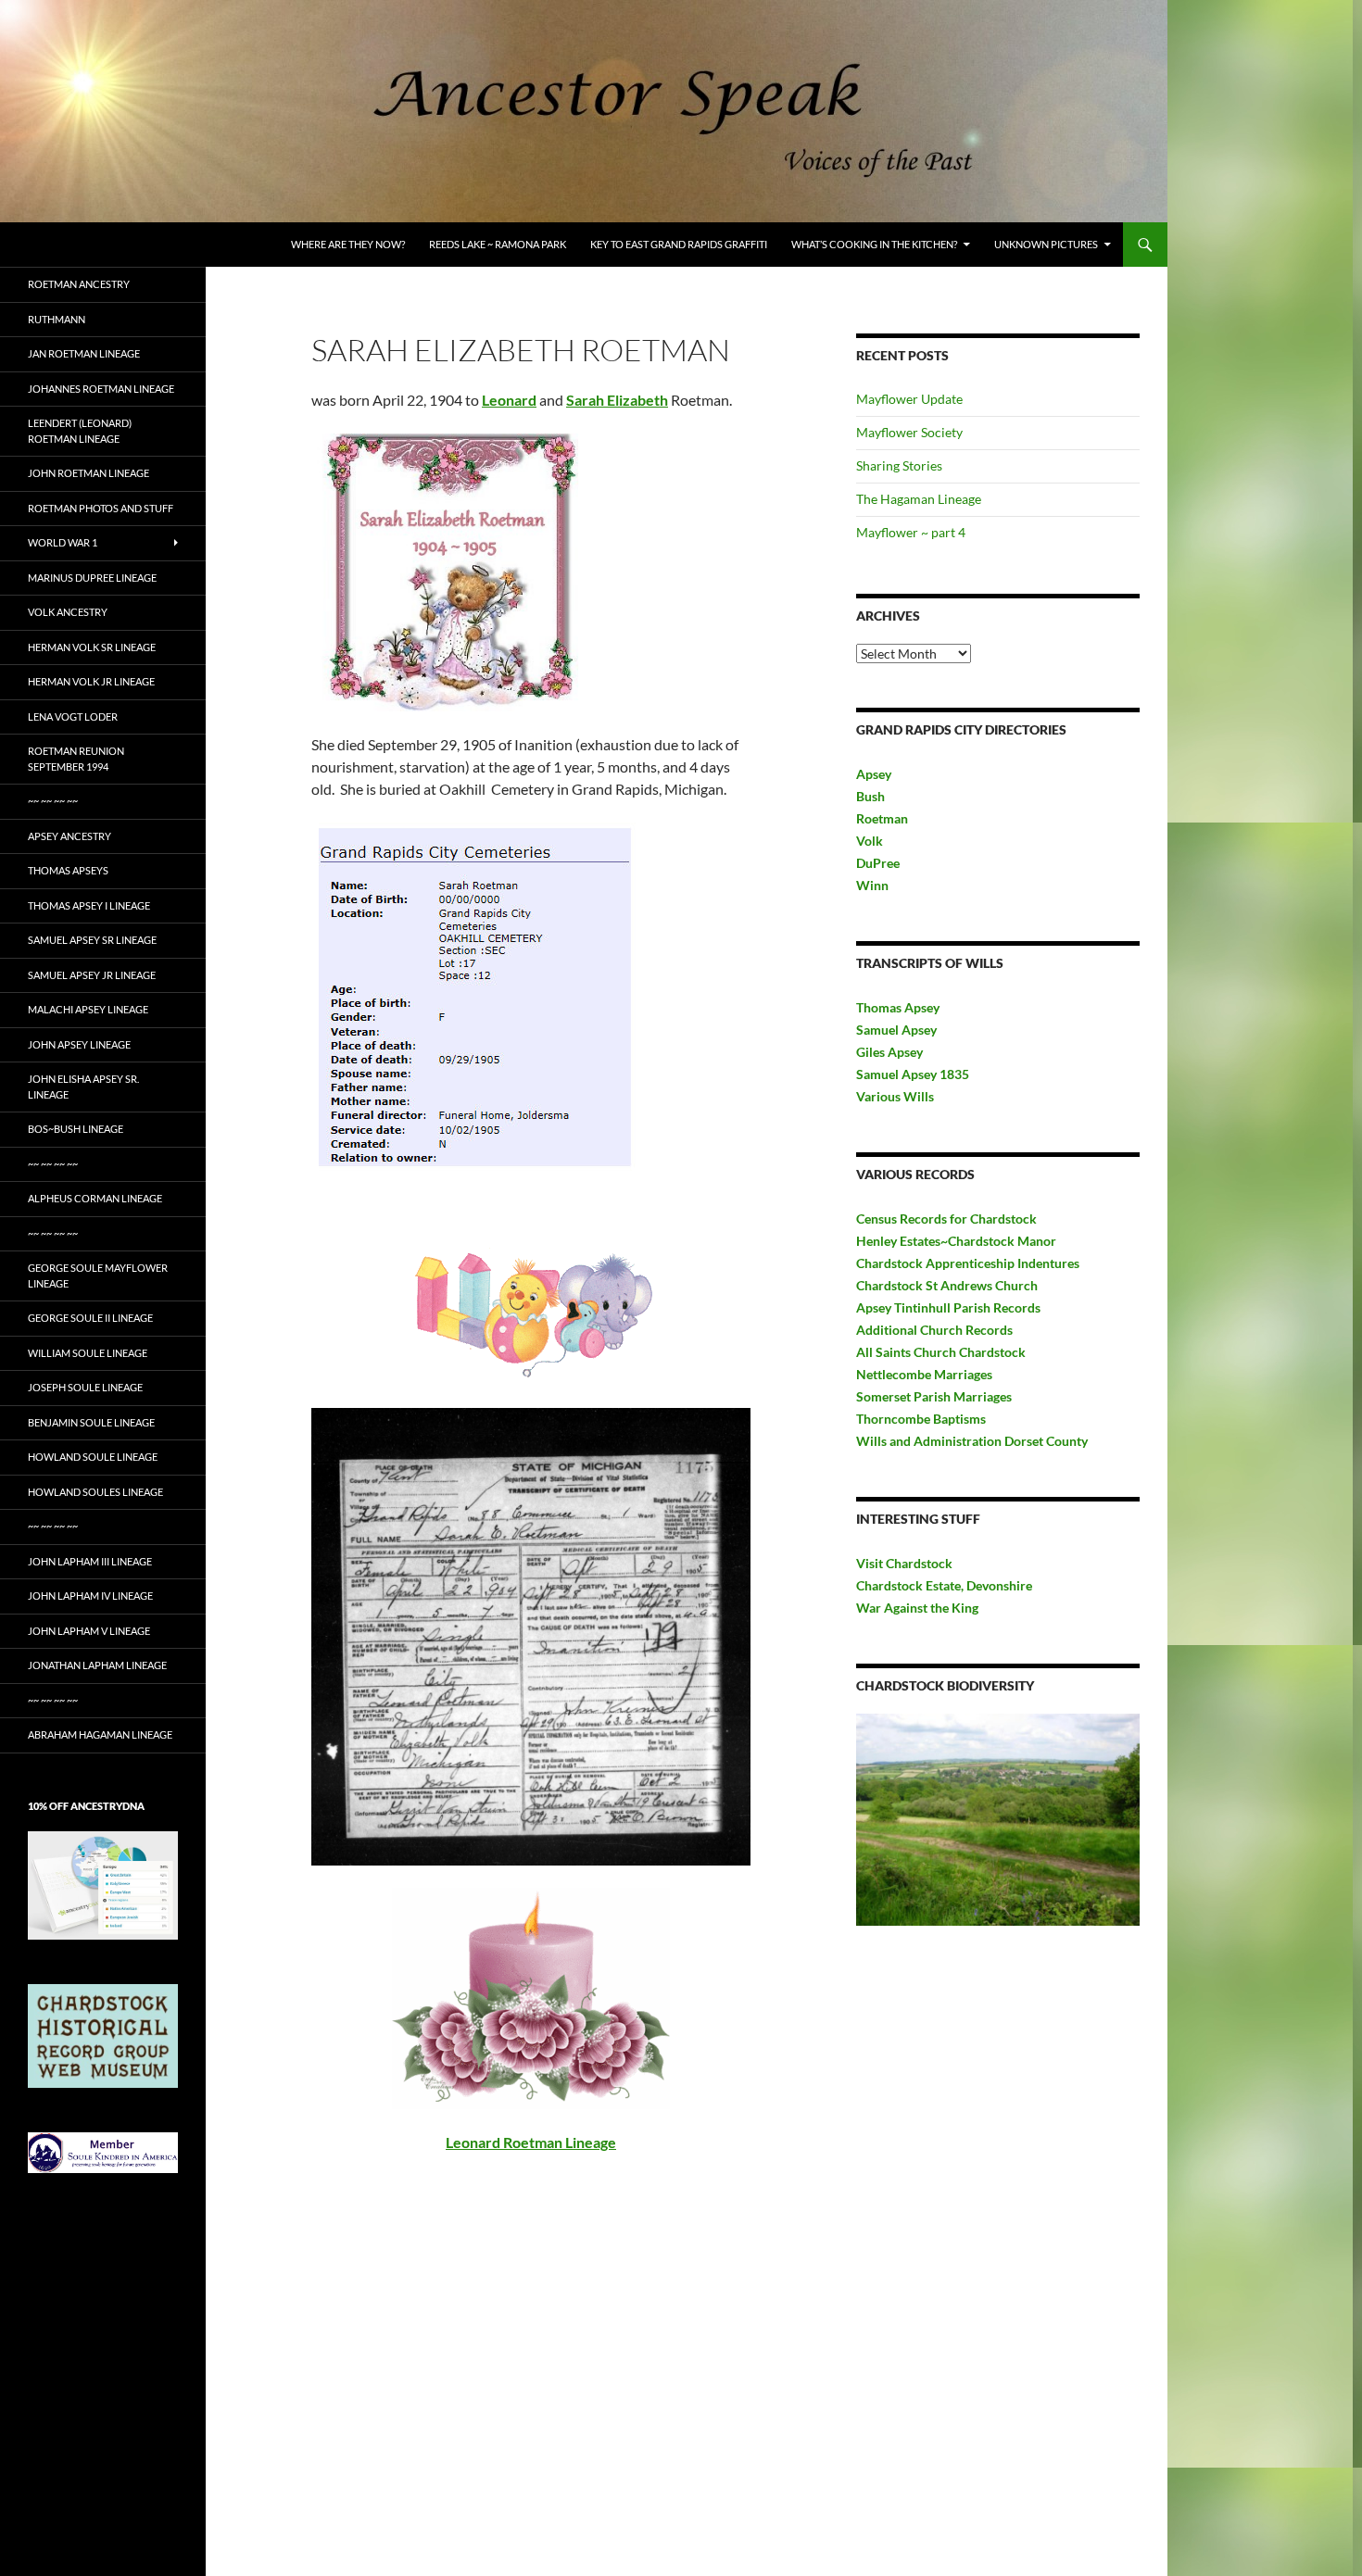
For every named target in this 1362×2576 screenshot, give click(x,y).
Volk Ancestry (68, 612)
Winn (872, 885)
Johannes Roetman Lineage (101, 389)
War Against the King (917, 1608)
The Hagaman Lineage (919, 499)
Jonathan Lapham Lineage (97, 1665)
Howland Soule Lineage (93, 1457)
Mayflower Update (909, 399)
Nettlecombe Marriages (924, 1374)
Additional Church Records (934, 1330)
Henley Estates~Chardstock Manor (956, 1241)
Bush (870, 796)
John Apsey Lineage (79, 1044)
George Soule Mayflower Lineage (98, 1275)
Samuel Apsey (896, 1030)
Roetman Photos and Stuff (101, 508)
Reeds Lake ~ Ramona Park (498, 244)
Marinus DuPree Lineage (92, 578)
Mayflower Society (909, 432)
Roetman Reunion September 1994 (76, 759)
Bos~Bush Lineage (76, 1129)
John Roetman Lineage (88, 473)
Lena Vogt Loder (73, 716)
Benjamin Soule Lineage (91, 1422)
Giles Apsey (889, 1052)
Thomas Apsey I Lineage (89, 905)
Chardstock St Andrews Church (947, 1285)
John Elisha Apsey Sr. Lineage (83, 1087)
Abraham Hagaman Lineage (100, 1734)
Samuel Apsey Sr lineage (92, 940)
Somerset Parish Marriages (934, 1396)
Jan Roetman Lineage (84, 353)
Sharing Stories (899, 465)
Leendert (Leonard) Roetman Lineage (80, 431)
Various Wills (895, 1096)
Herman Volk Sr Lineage (92, 647)
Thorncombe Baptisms (921, 1419)
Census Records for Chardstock (946, 1219)
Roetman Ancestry (79, 284)
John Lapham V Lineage (89, 1631)
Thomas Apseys (68, 870)
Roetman (883, 818)
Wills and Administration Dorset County (972, 1441)
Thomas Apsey (898, 1007)
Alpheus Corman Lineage (95, 1198)
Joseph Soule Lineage (85, 1387)
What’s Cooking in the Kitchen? (874, 244)
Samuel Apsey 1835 (913, 1074)
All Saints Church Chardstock (941, 1352)
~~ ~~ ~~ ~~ (53, 801)
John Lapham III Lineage (90, 1561)
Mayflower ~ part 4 (911, 532)
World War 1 (63, 542)
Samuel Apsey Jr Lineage (92, 975)
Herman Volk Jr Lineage (91, 681)
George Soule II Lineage (90, 1318)
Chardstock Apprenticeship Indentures (968, 1263)
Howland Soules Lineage (95, 1492)
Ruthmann (57, 319)
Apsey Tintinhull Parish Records (948, 1307)
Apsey (874, 774)
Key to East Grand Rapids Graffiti (679, 244)
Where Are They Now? (348, 244)
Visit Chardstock (904, 1563)
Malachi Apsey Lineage (88, 1009)
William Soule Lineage (88, 1353)
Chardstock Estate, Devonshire (944, 1585)
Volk (870, 841)
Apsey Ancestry (69, 836)
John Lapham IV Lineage (90, 1596)
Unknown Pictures (1046, 244)
